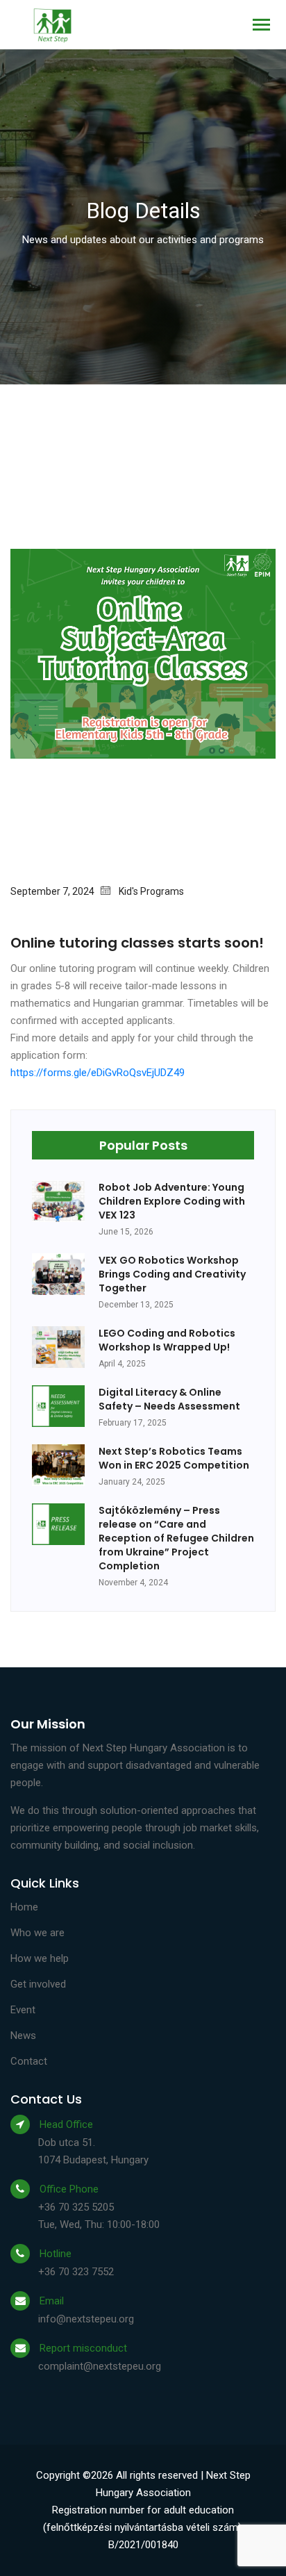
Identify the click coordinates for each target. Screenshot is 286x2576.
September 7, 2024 (56, 891)
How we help (40, 1958)
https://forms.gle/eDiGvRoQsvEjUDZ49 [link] (98, 1073)
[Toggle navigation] (261, 26)
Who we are (37, 1933)
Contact (29, 2061)
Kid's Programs (151, 891)
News (23, 2036)
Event (23, 2010)
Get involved (38, 1984)
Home (24, 1907)
